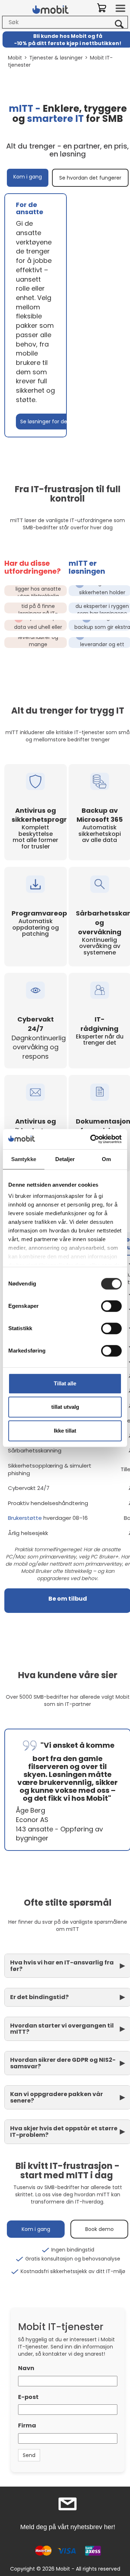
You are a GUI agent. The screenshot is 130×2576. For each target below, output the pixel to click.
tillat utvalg (65, 1407)
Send (29, 2455)
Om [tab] (106, 1159)
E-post (28, 2397)
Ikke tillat (65, 1431)
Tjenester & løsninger (56, 58)
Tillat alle (65, 1383)
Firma (27, 2425)
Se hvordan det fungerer (90, 178)
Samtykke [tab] (24, 1159)
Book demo (99, 2229)
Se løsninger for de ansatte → (58, 422)
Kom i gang (28, 177)
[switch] (111, 1306)
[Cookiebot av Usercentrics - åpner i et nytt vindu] (92, 1139)
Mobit (15, 58)
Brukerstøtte (26, 1518)
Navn (26, 2368)
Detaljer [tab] (65, 1159)
